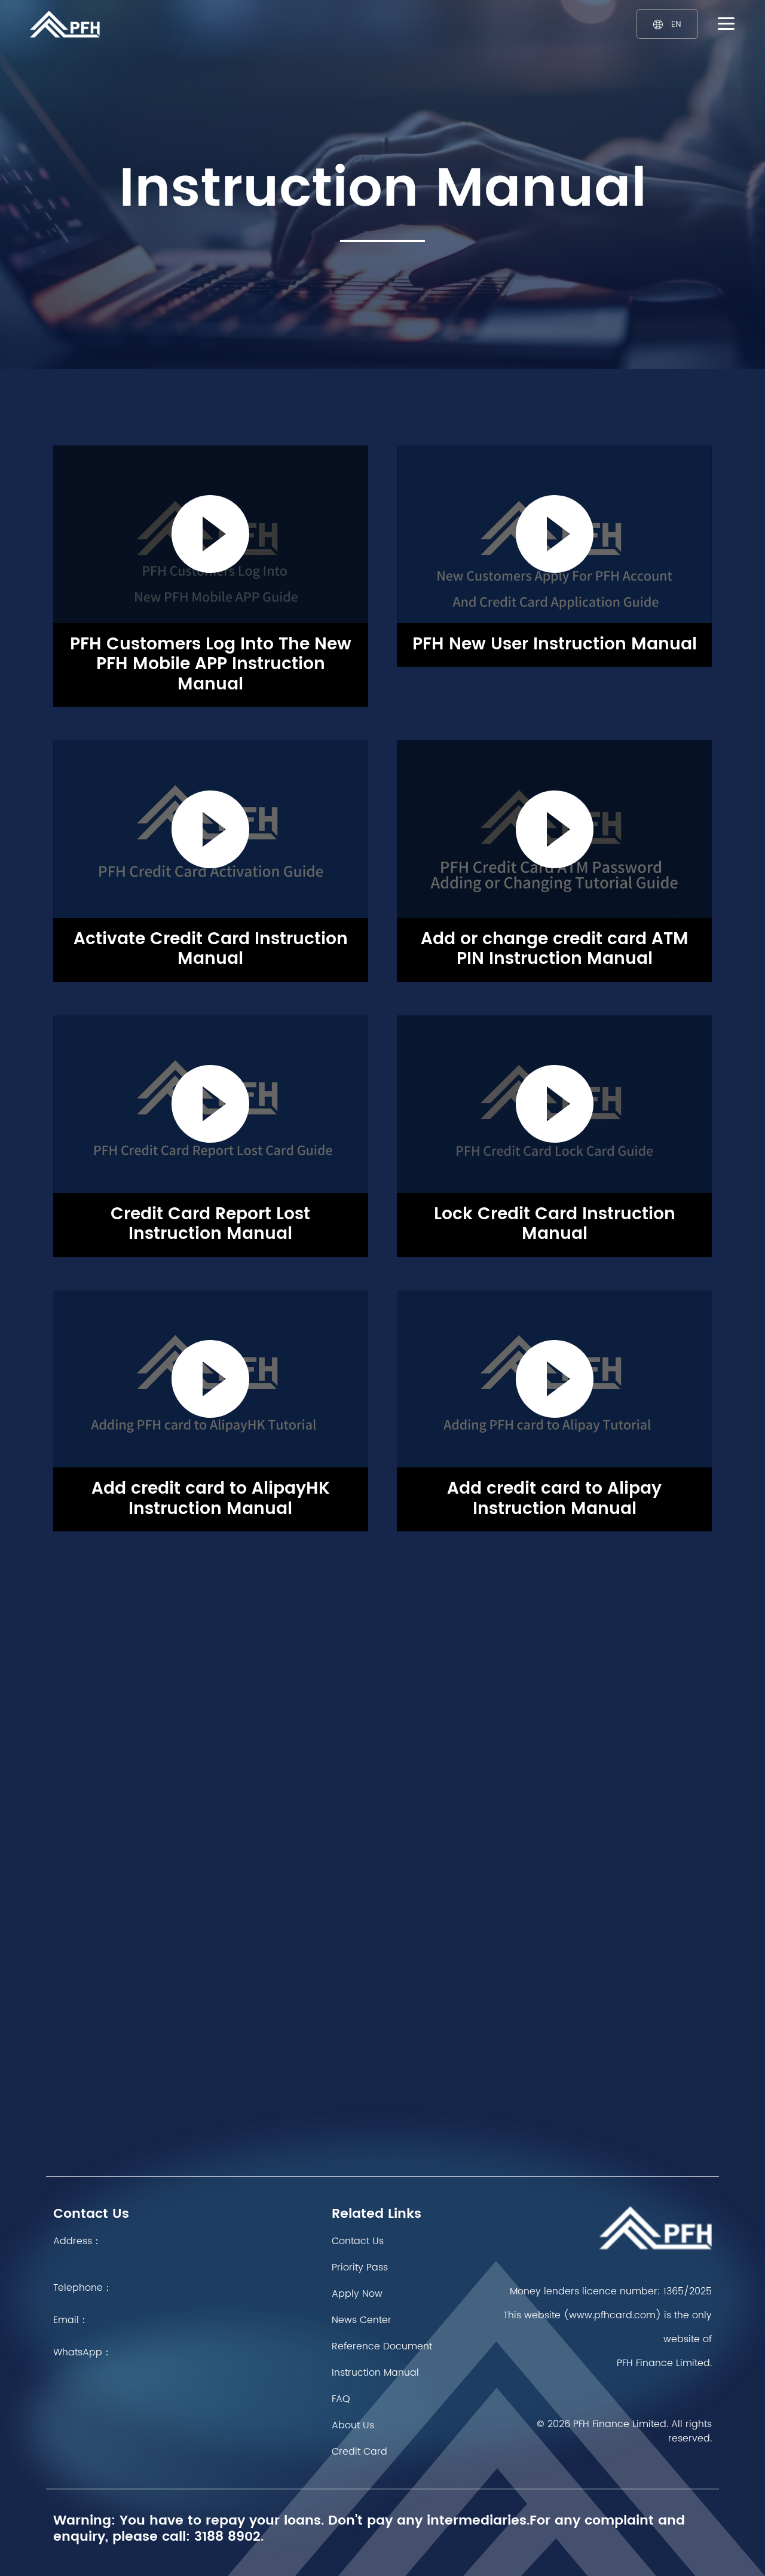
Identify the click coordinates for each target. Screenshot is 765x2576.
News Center (362, 2320)
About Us (353, 2425)
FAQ (341, 2399)
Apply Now (357, 2294)
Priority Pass (360, 2267)
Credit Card (359, 2452)
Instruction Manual (375, 2373)
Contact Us (358, 2241)
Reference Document (382, 2346)
